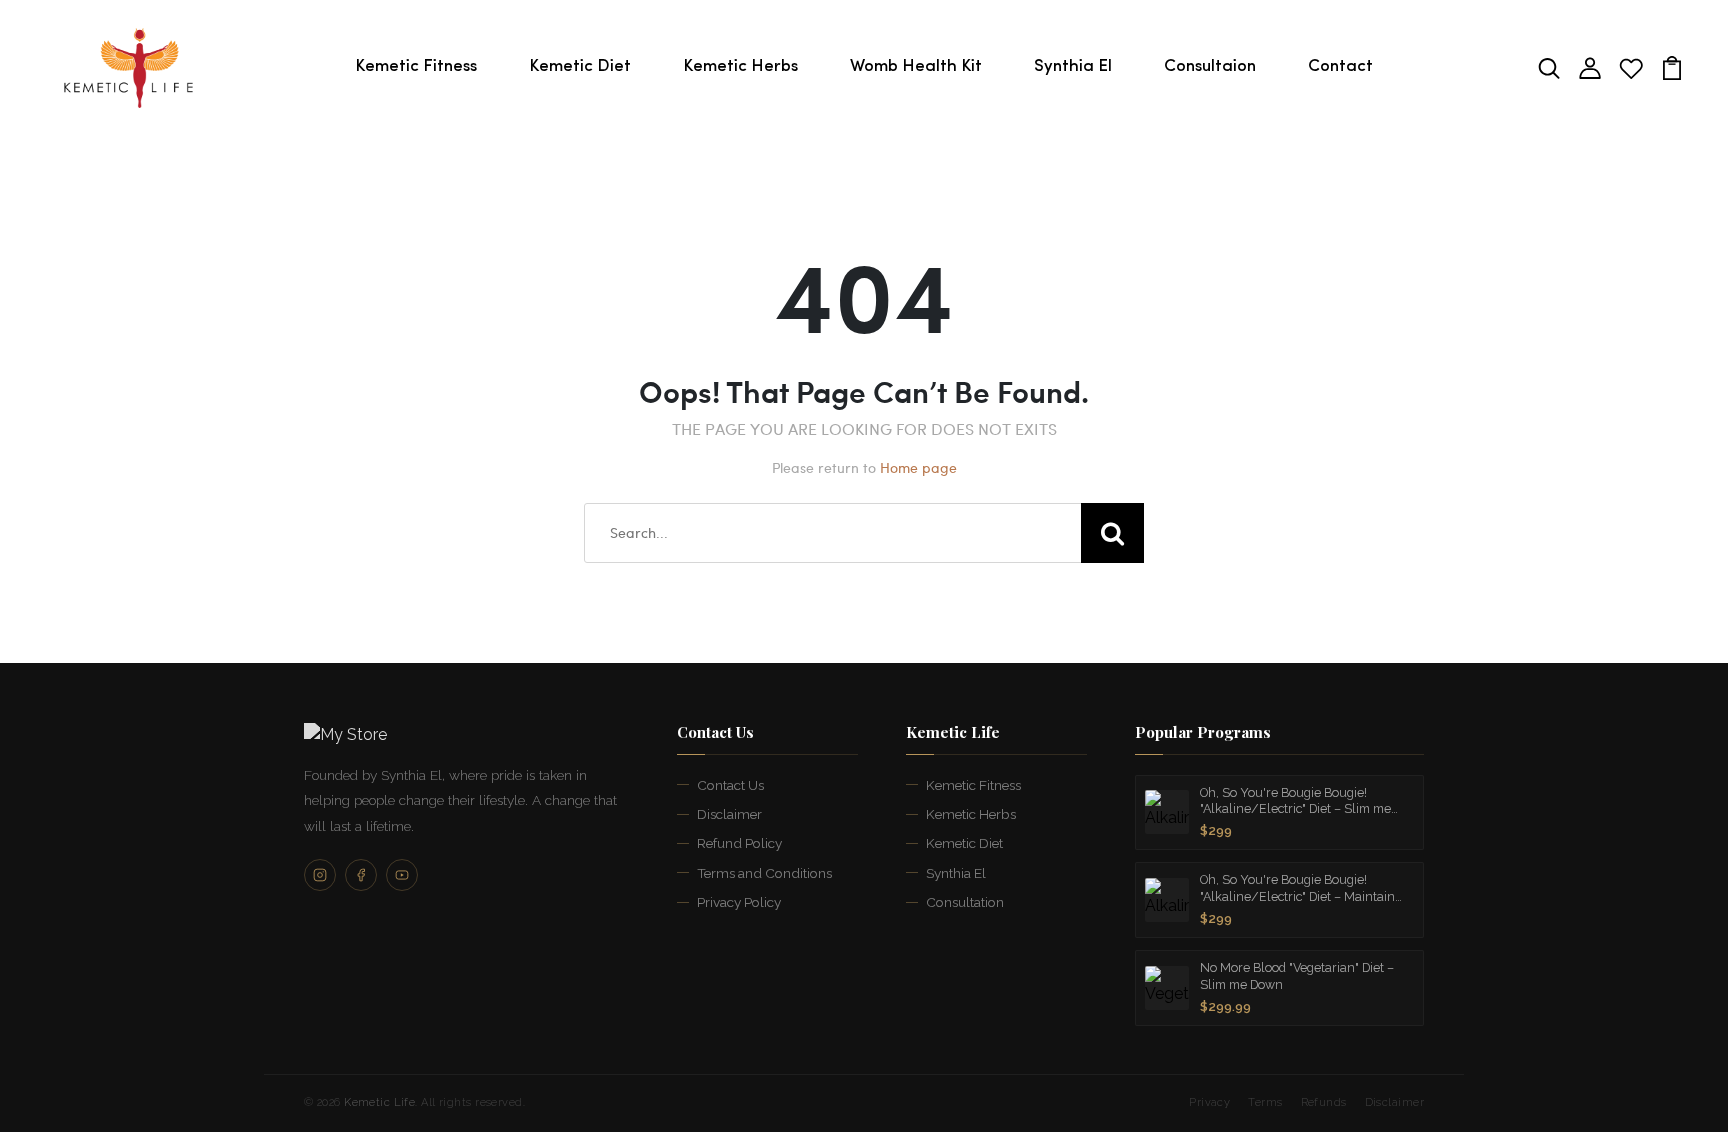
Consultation (965, 902)
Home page (918, 467)
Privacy (1209, 1102)
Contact (1340, 66)
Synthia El (1073, 66)
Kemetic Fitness (416, 66)
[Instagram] (320, 875)
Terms (1265, 1102)
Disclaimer (729, 814)
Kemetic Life (379, 1102)
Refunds (1324, 1102)
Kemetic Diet (580, 66)
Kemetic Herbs (740, 66)
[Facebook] (361, 875)
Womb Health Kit (916, 66)
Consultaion (1210, 66)
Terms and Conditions (764, 873)
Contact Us (730, 785)
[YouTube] (402, 875)
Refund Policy (739, 843)
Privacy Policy (739, 902)
